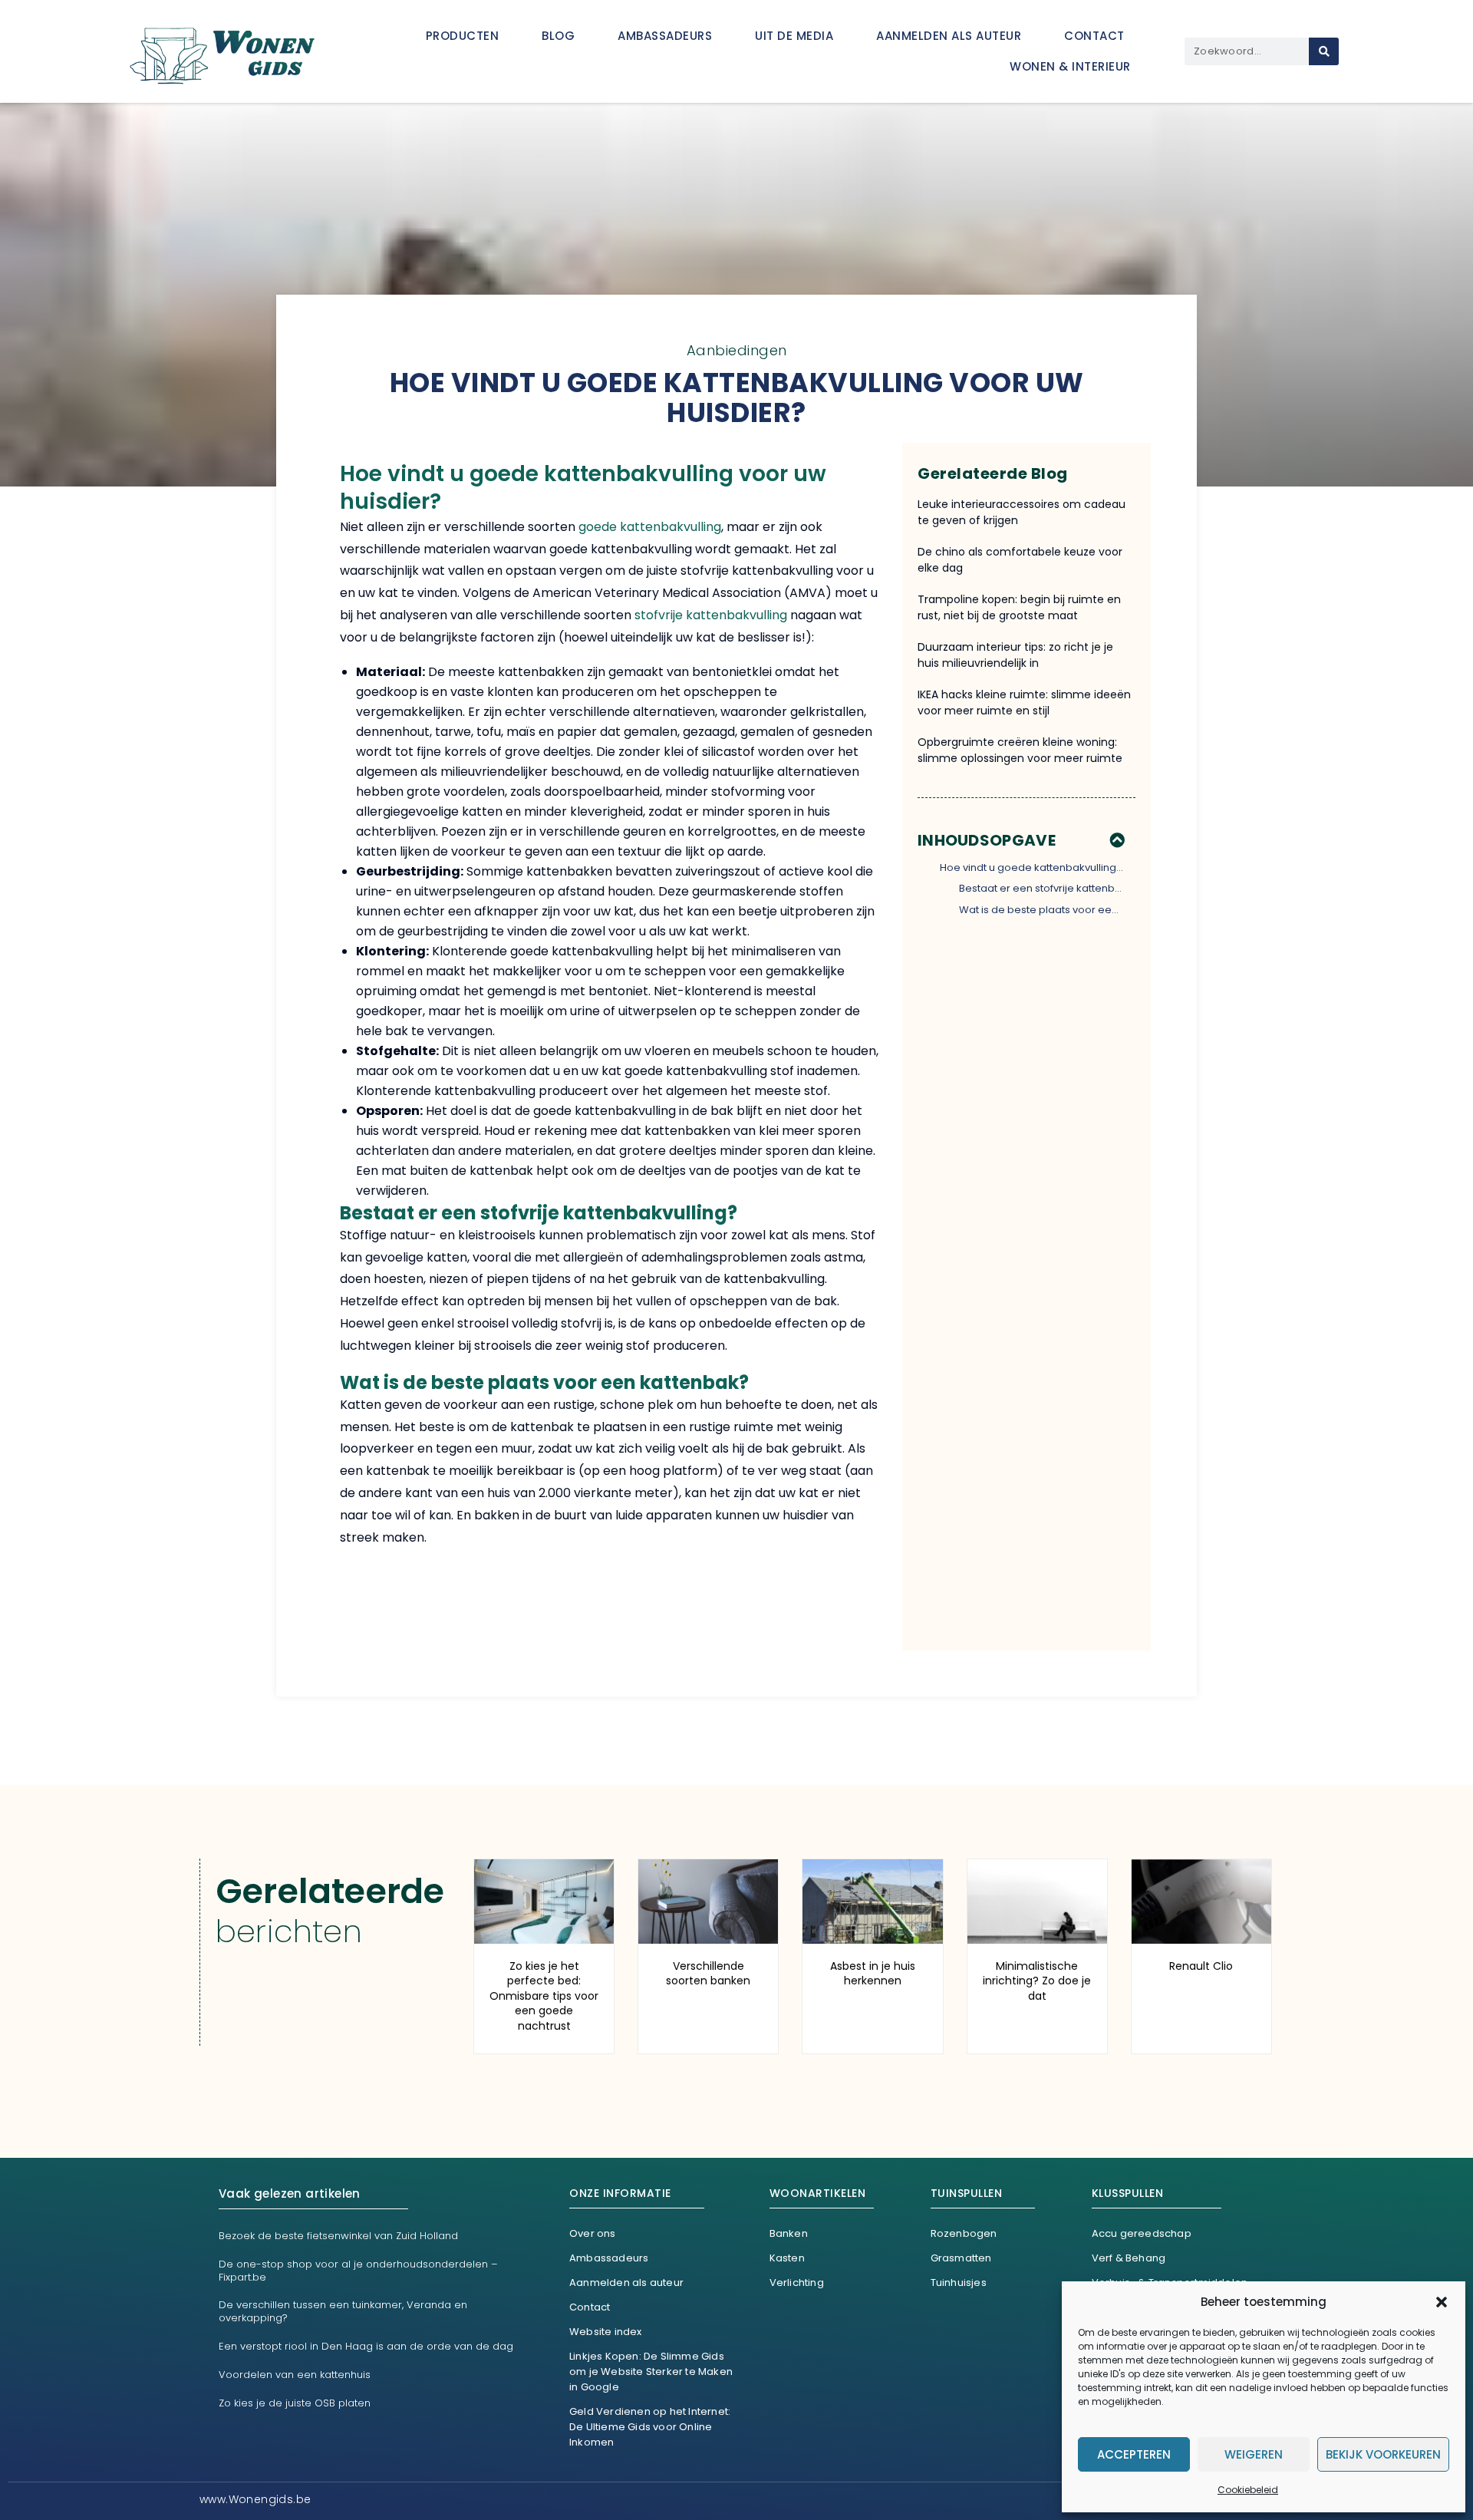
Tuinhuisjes (959, 2283)
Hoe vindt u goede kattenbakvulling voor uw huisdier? (1032, 867)
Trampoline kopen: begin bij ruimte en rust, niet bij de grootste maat (1019, 607)
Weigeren (1254, 2454)
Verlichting (797, 2283)
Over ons (593, 2233)
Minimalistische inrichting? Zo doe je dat (1037, 1981)
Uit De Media (794, 36)
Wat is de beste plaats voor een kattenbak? (1042, 910)
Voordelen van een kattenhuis (295, 2375)
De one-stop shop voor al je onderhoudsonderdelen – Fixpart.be (358, 2271)
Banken (789, 2233)
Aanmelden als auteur (949, 36)
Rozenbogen (964, 2233)
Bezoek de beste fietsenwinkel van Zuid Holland (338, 2236)
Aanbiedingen (737, 350)
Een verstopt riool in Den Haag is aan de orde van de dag (366, 2346)
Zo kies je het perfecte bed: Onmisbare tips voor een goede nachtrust (544, 1996)
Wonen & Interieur (1070, 66)
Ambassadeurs (665, 36)
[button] (1442, 2302)
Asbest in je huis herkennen (873, 1974)
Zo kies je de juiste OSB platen (295, 2403)
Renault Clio (1201, 1966)
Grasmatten (961, 2258)
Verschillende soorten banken (708, 1974)
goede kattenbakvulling (650, 527)
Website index (606, 2332)
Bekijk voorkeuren (1383, 2454)
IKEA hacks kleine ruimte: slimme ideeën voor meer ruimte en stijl (1024, 703)
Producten (463, 36)
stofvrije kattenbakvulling (711, 615)
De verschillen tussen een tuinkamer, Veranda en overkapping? (343, 2311)
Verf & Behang (1129, 2258)
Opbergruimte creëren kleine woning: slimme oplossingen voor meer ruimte (1020, 750)
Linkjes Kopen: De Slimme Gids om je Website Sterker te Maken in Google (651, 2372)
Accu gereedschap (1142, 2233)
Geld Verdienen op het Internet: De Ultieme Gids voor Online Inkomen (650, 2427)
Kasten (787, 2258)
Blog (558, 36)
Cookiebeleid (1248, 2490)
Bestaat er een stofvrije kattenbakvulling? (1042, 888)
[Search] (1324, 51)
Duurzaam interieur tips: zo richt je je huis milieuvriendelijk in (1015, 655)
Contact (1094, 36)
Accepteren (1134, 2454)
